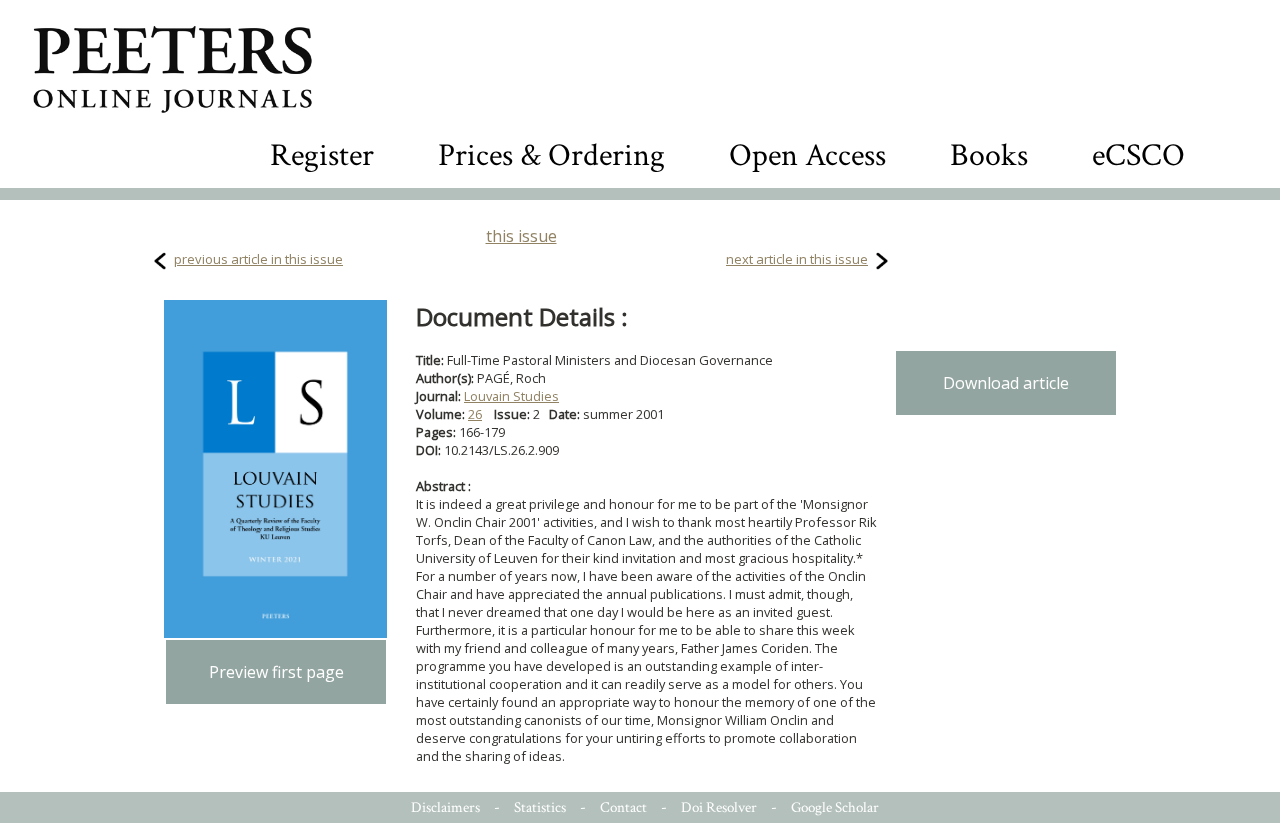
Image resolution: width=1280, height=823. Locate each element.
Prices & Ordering (551, 155)
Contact (623, 807)
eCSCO (1138, 155)
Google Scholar (835, 807)
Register (322, 155)
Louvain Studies (511, 396)
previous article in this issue (258, 259)
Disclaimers (445, 807)
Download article (1006, 383)
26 (475, 414)
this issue (521, 236)
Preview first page (276, 672)
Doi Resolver (719, 807)
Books (989, 155)
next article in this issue (797, 259)
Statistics (540, 807)
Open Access (807, 155)
